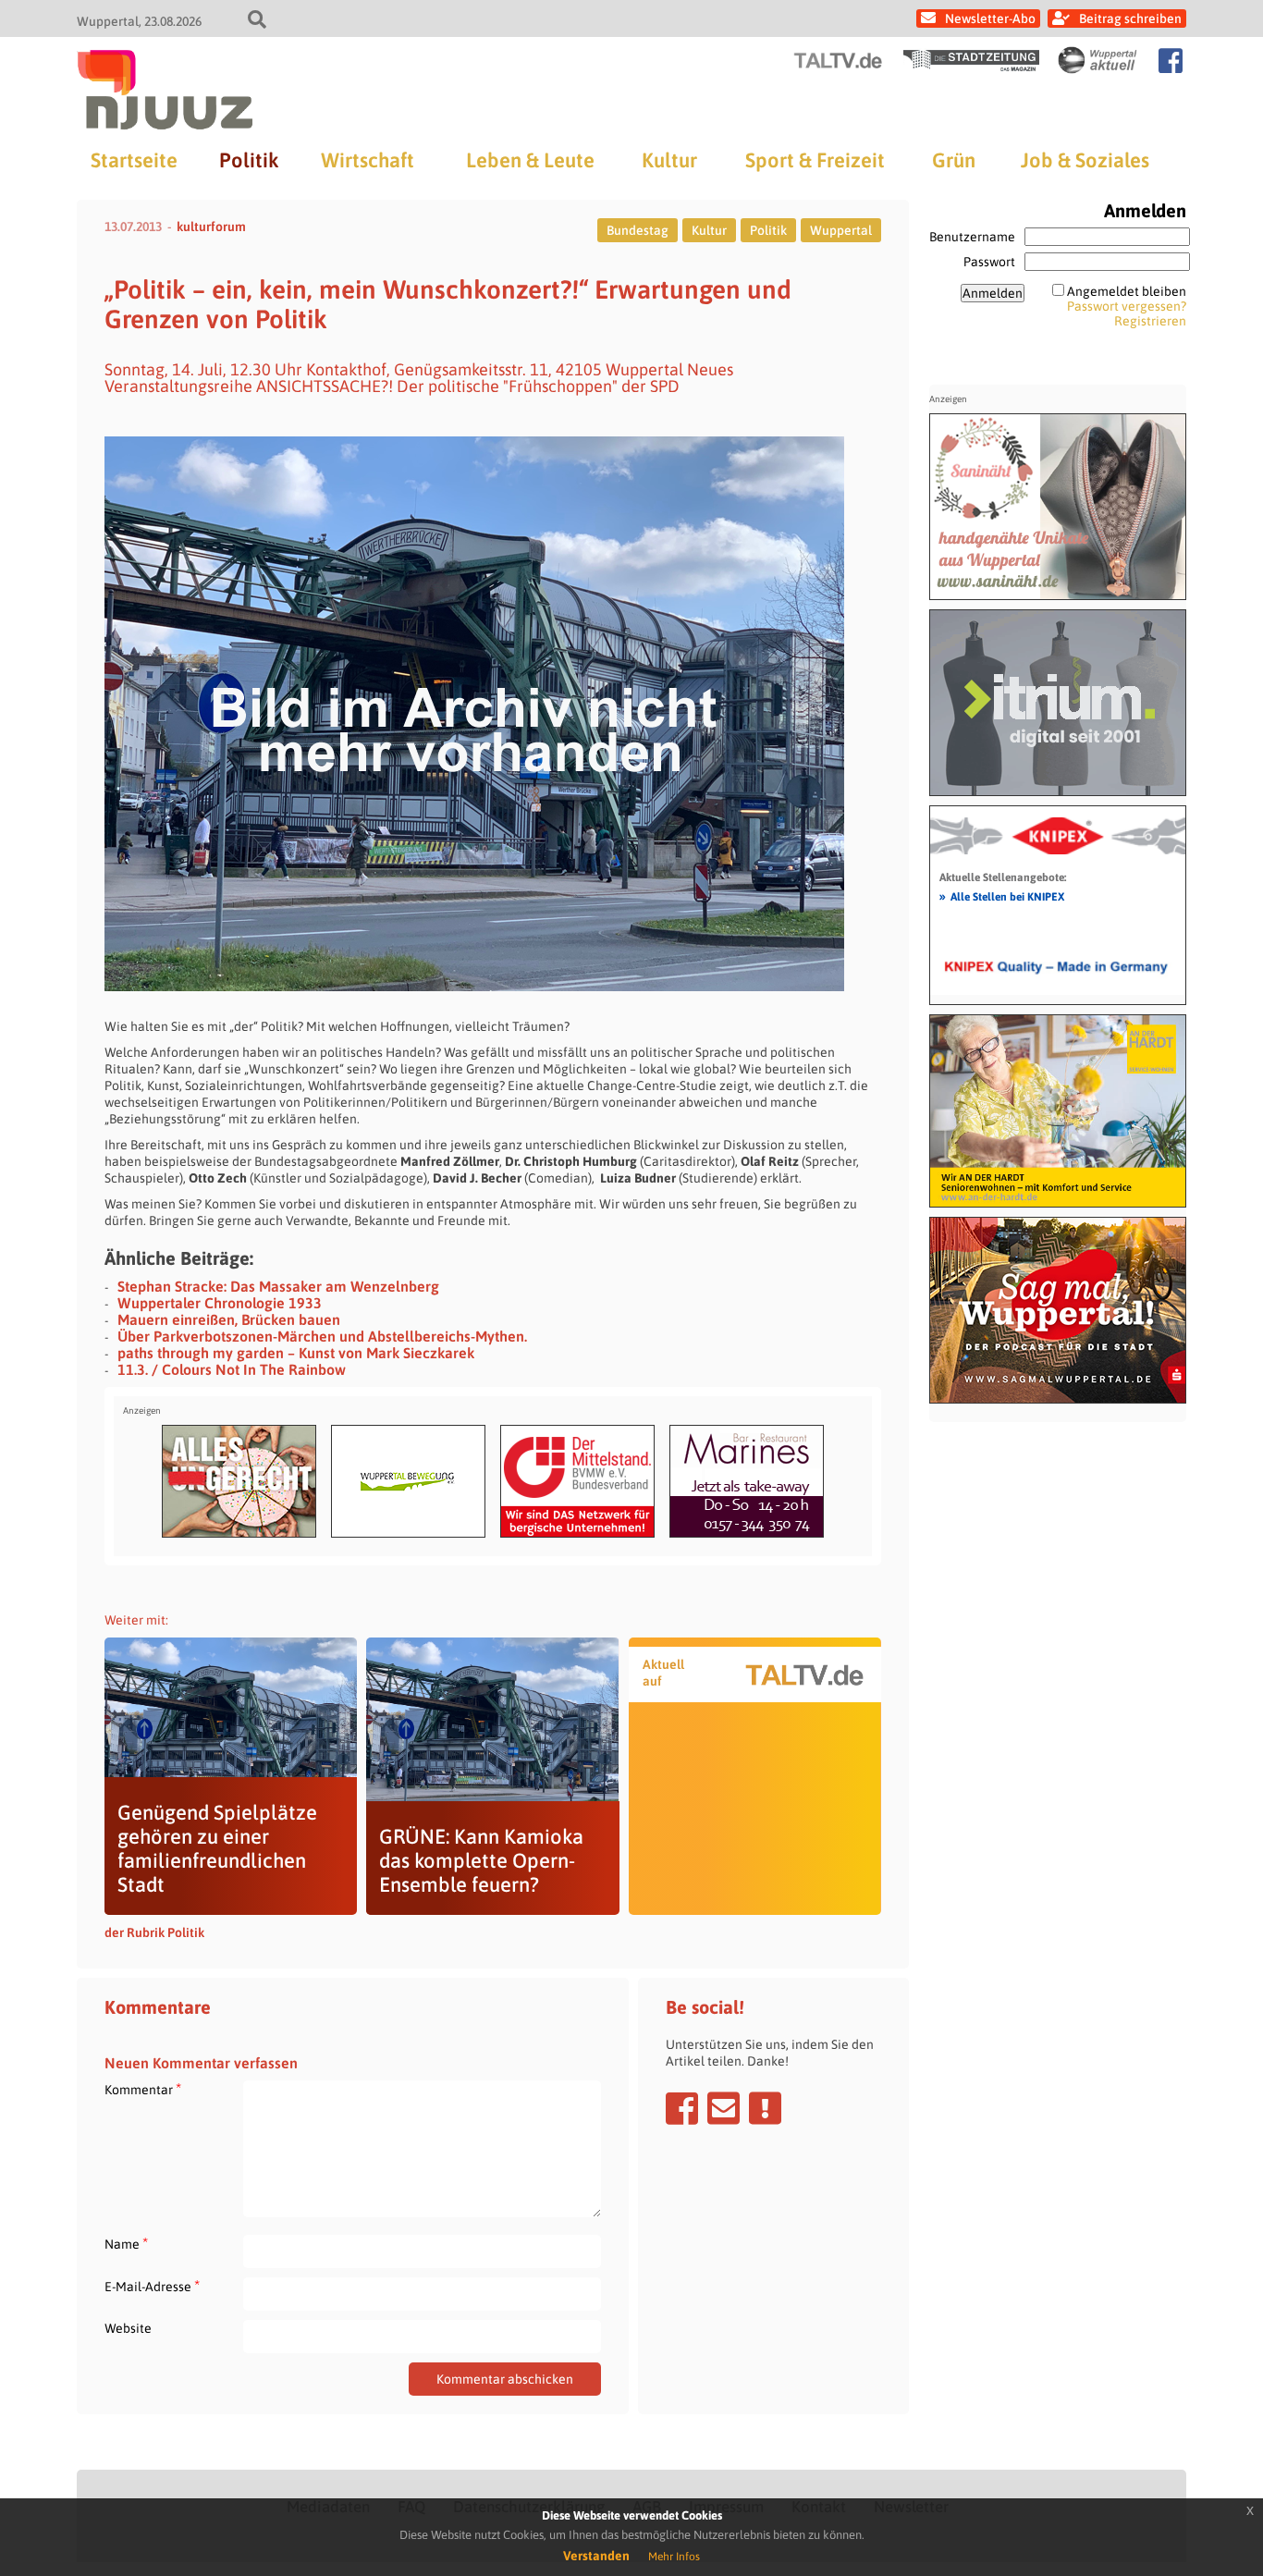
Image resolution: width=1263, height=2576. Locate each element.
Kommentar (143, 2089)
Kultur (669, 160)
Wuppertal (841, 230)
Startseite (134, 160)
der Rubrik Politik (154, 1932)
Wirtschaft (368, 160)
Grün (954, 160)
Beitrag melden (765, 2108)
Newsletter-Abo (990, 18)
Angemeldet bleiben (1127, 291)
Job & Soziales (1085, 160)
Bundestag (638, 230)
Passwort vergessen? (1127, 306)
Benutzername (972, 237)
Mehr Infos (674, 2557)
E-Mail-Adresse (152, 2286)
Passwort (989, 262)
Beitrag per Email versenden (723, 2108)
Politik (249, 160)
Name (126, 2244)
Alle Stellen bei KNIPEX (1002, 896)
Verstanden (596, 2556)
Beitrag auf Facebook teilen (682, 2108)
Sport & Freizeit (815, 160)
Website (128, 2328)
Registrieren (1150, 321)
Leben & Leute (530, 160)
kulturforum (211, 227)
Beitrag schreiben (1130, 18)
